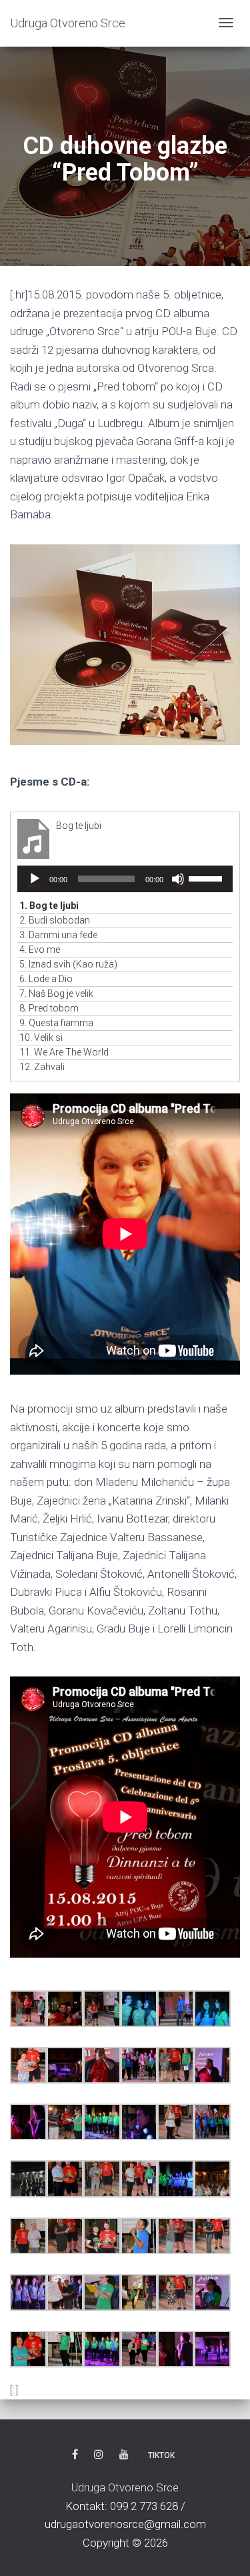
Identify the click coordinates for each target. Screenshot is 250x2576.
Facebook (75, 2455)
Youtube (124, 2455)
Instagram (99, 2455)
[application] (125, 879)
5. (68, 964)
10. (41, 1037)
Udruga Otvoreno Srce (125, 2487)
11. (64, 1052)
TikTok (161, 2455)
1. (49, 906)
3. (58, 935)
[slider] (207, 878)
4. (40, 950)
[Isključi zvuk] (178, 879)
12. (42, 1067)
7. (56, 993)
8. (49, 1008)
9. (56, 1023)
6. (46, 979)
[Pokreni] (35, 879)
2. (55, 920)
